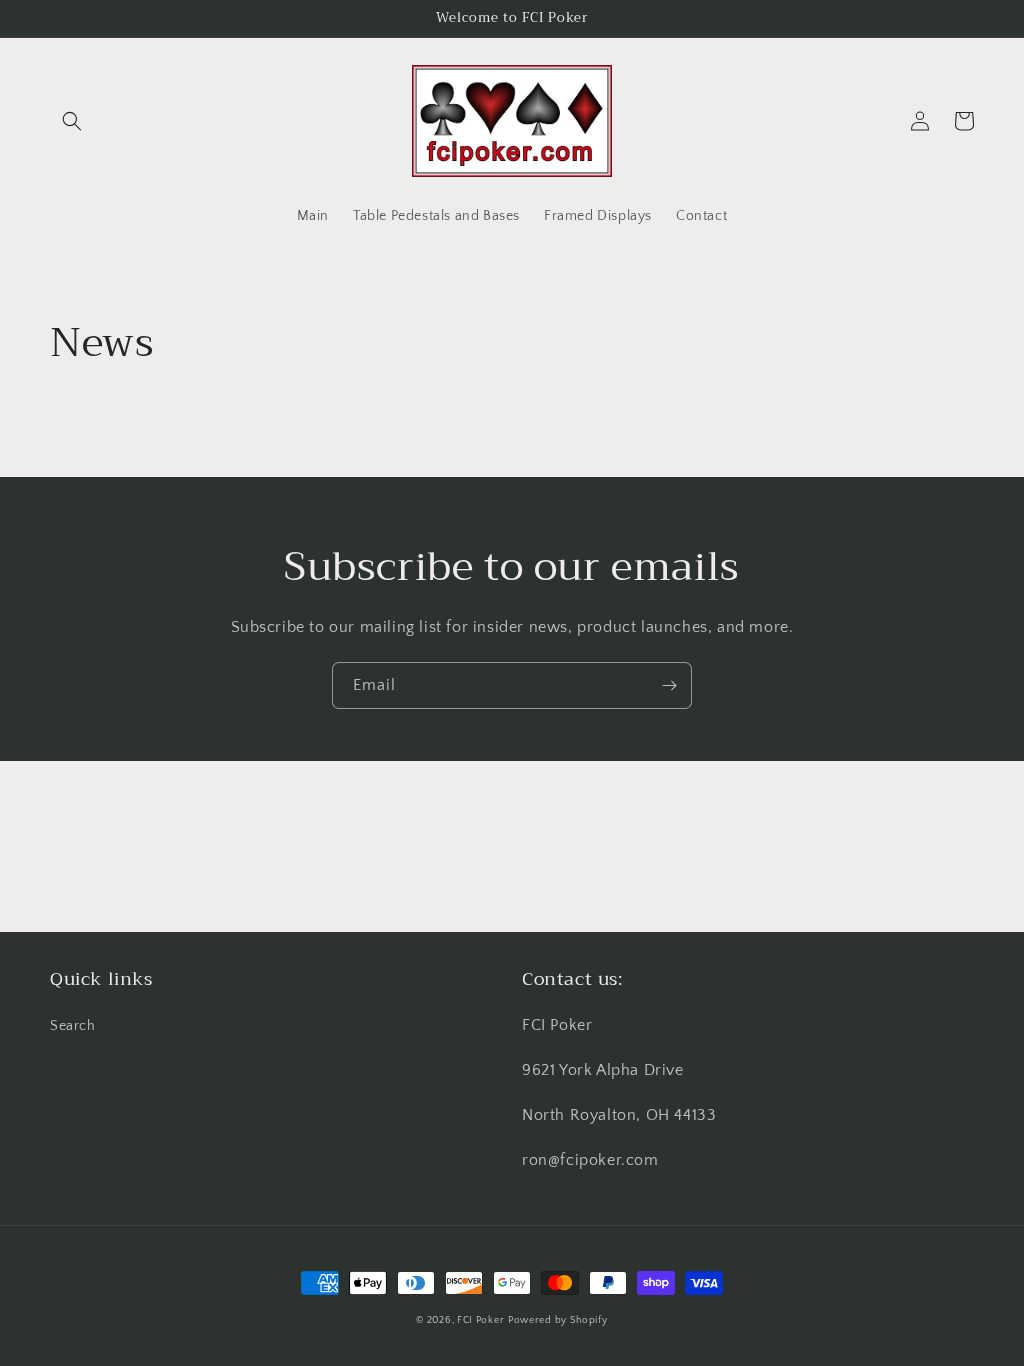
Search (73, 1026)
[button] (72, 121)
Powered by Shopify (558, 1320)
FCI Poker (480, 1320)
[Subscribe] (669, 685)
